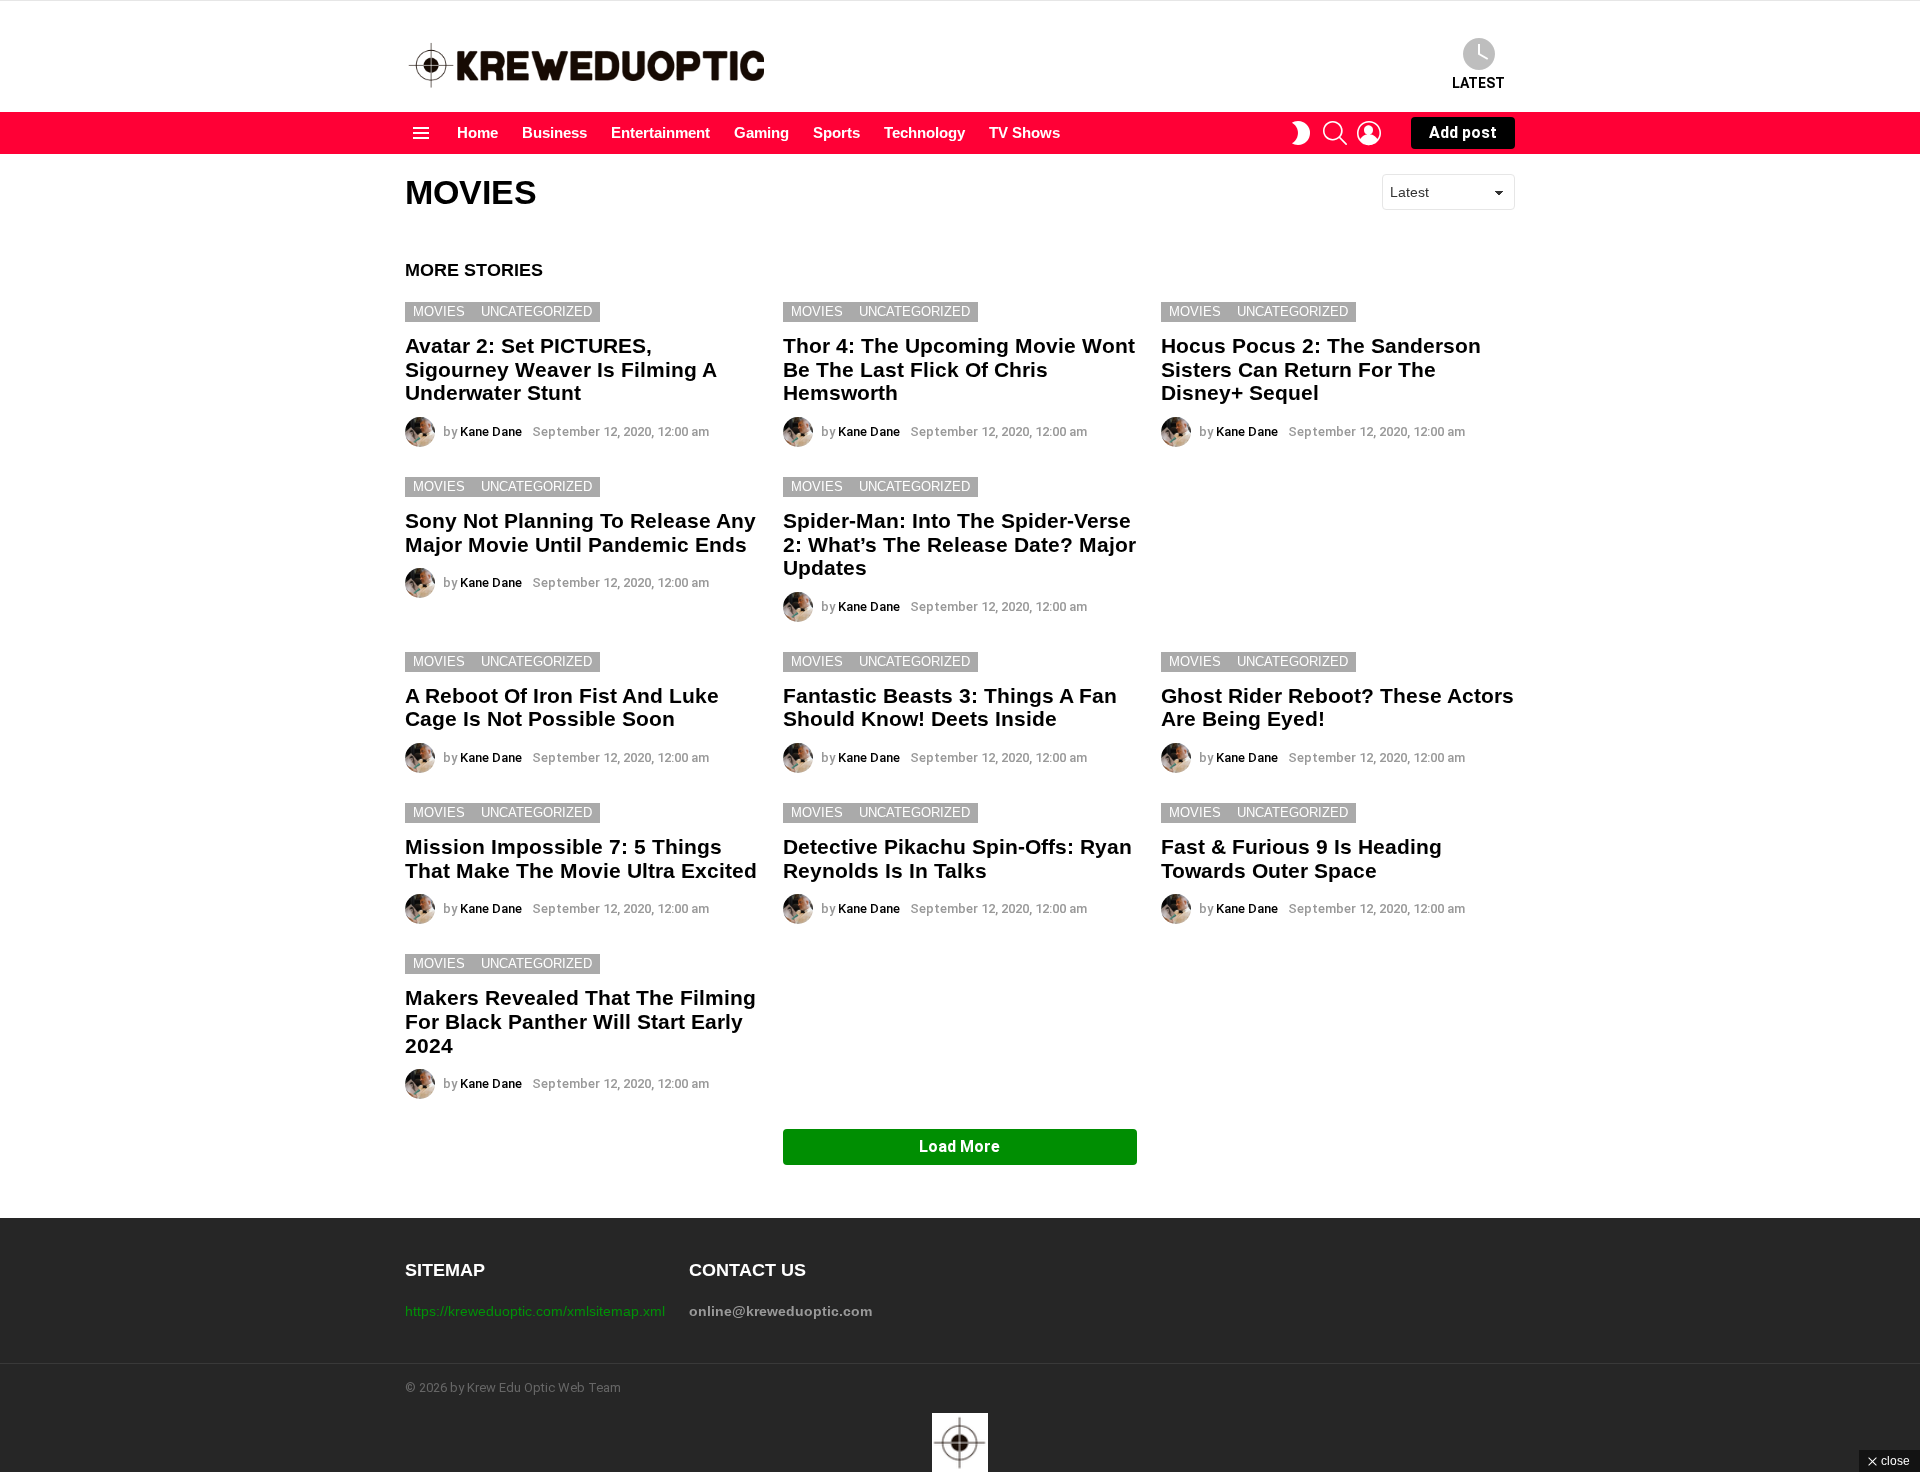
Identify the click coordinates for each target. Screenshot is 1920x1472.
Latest (1478, 83)
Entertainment (660, 132)
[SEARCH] (1335, 133)
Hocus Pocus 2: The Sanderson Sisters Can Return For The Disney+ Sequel (1321, 369)
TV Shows (1024, 132)
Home (477, 132)
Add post (1463, 132)
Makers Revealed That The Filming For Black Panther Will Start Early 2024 (580, 1021)
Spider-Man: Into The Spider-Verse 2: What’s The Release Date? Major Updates (959, 544)
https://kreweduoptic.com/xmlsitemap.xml (535, 1311)
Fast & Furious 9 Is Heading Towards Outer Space (1301, 858)
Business (554, 132)
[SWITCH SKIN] (1301, 133)
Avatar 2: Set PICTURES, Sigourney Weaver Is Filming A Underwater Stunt (560, 369)
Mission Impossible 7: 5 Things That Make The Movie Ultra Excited (581, 858)
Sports (836, 132)
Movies (439, 311)
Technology (924, 132)
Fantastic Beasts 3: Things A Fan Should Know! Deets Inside (950, 707)
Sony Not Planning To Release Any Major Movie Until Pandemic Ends (580, 532)
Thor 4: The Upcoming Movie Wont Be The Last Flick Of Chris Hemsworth (959, 369)
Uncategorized (536, 311)
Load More (959, 1146)
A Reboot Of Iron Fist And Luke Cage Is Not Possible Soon (562, 707)
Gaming (761, 132)
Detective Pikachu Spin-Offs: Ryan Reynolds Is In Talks (957, 858)
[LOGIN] (1369, 133)
